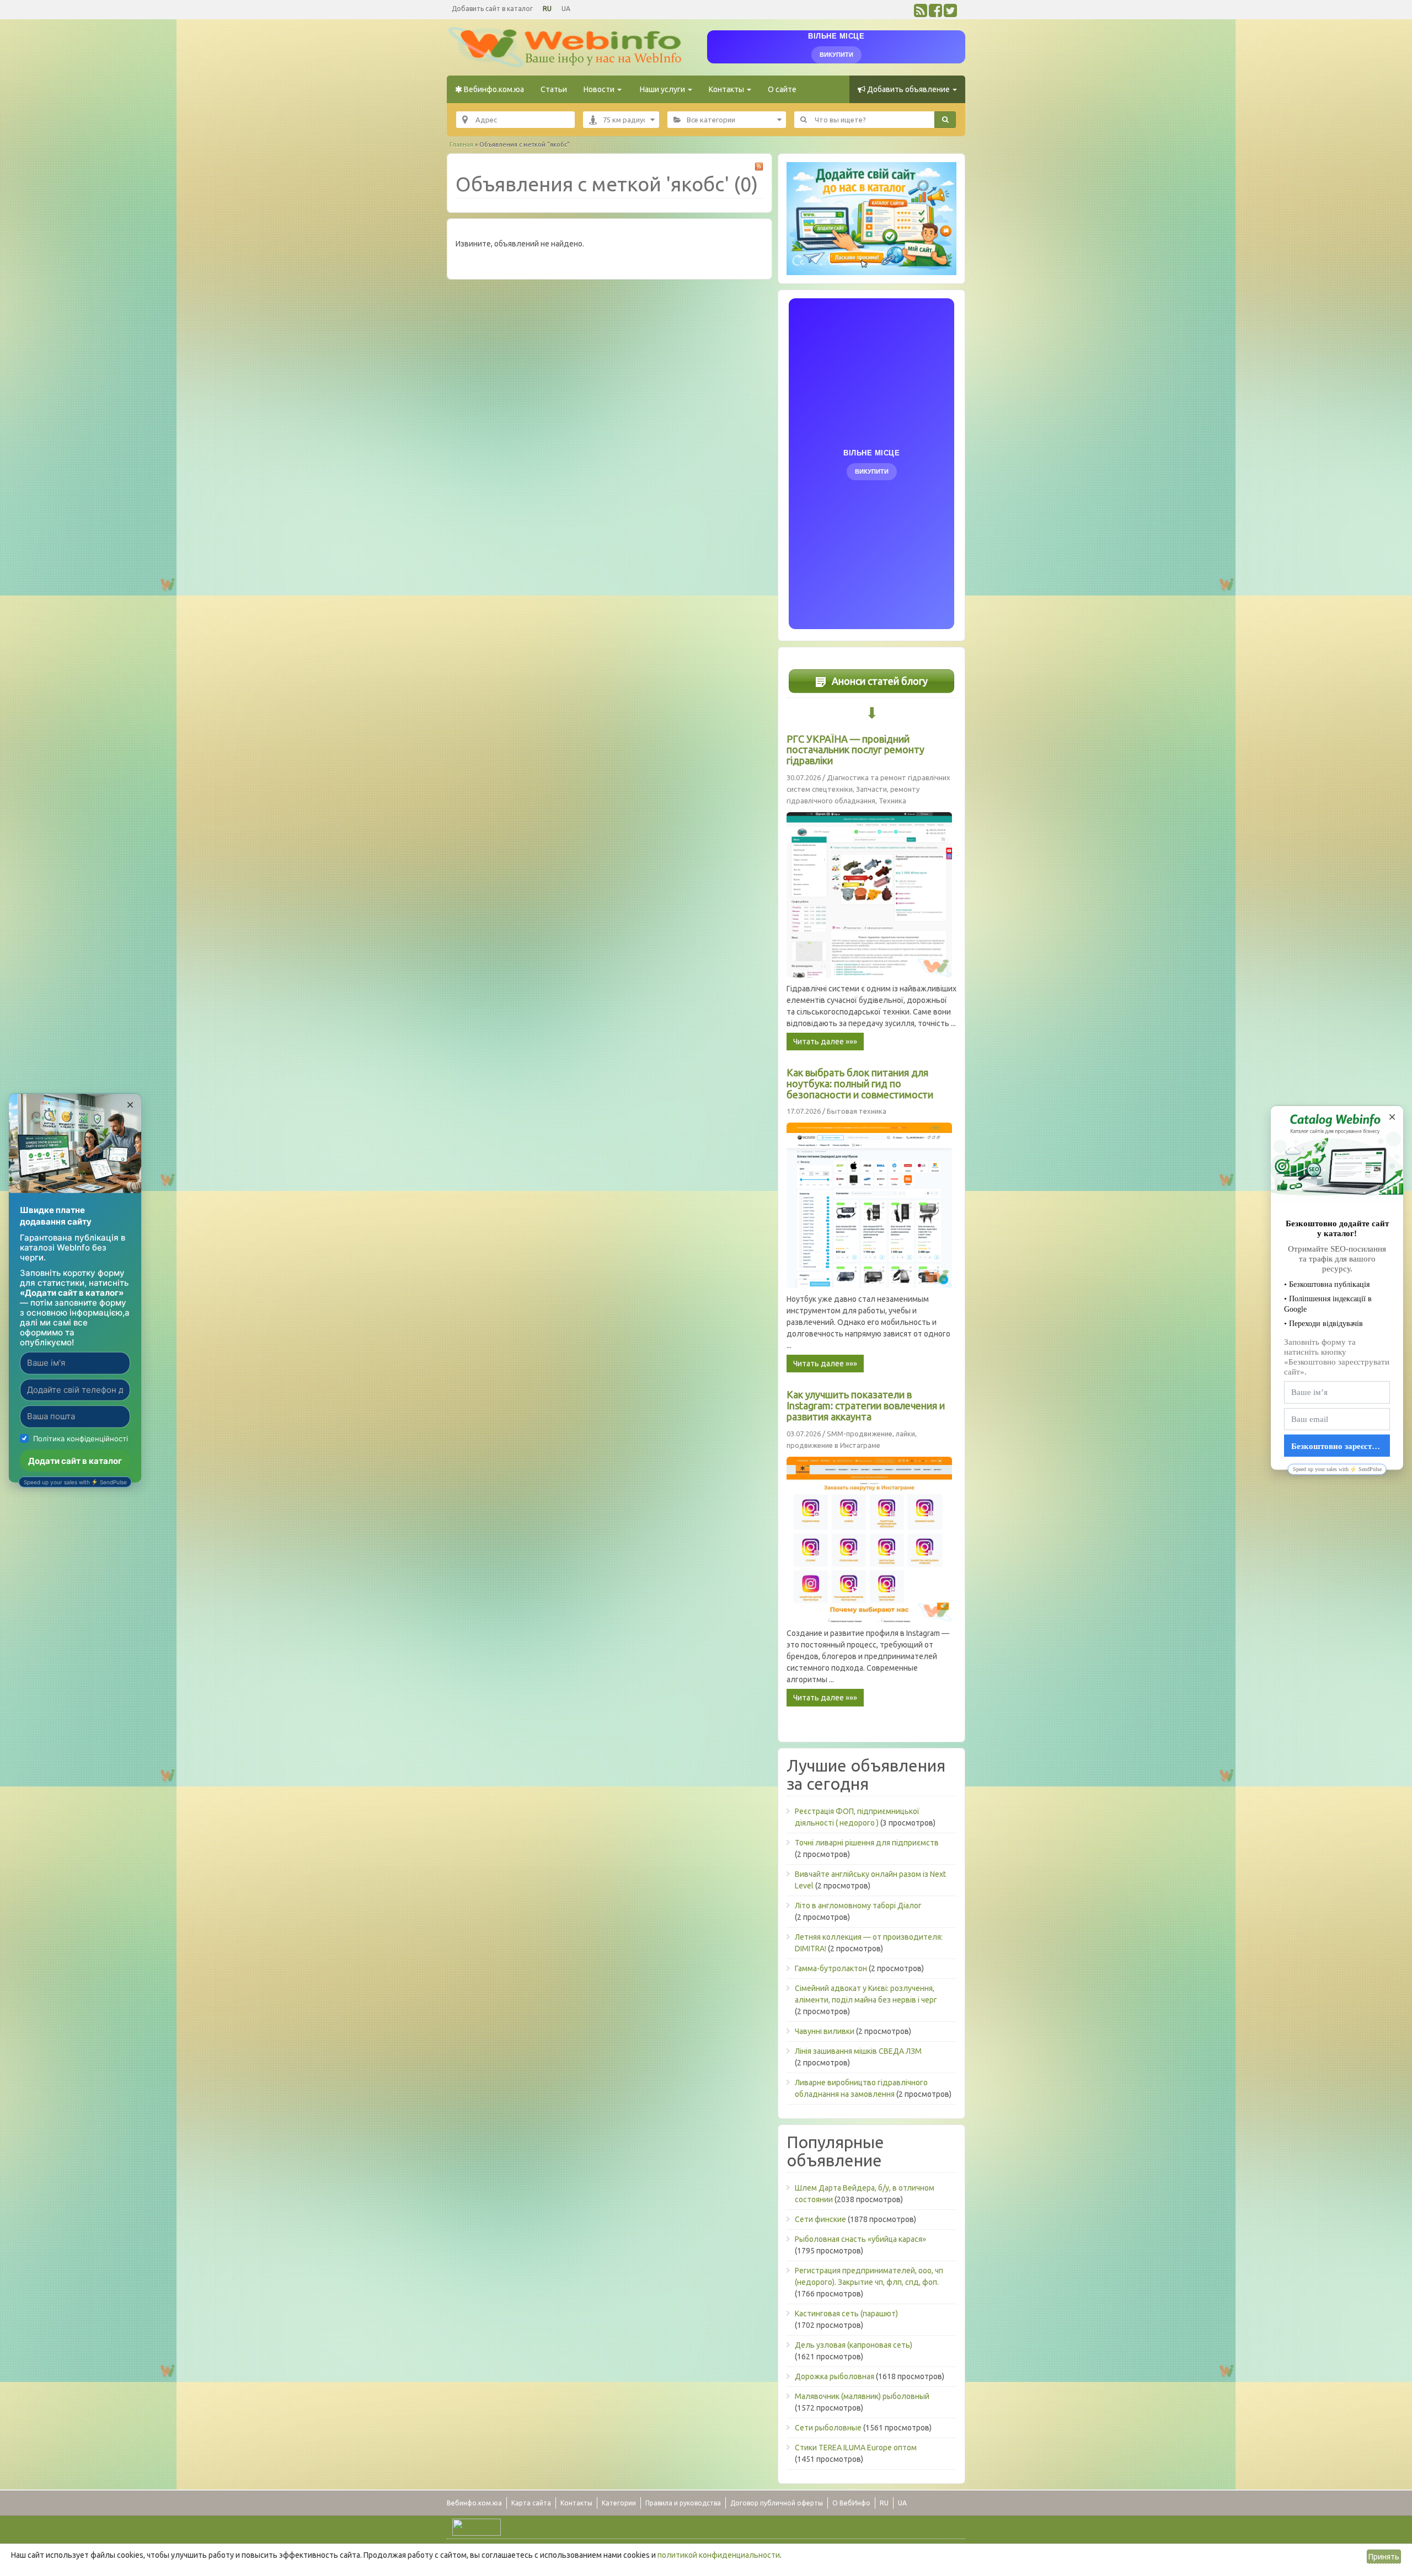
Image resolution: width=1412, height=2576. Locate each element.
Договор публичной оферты (777, 2503)
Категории (619, 2503)
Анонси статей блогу (879, 681)
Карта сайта (531, 2503)
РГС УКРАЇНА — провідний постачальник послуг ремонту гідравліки (855, 750)
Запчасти (871, 789)
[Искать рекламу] (945, 120)
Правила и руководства (683, 2503)
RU (547, 9)
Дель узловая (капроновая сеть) (854, 2345)
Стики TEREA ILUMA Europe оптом (856, 2448)
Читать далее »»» (825, 1042)
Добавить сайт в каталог (492, 9)
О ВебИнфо (851, 2503)
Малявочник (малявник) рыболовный (862, 2396)
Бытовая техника (857, 1111)
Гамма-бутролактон (831, 1968)
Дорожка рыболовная (835, 2376)
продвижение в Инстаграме (833, 1445)
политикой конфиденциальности (719, 2555)
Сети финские (820, 2219)
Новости (600, 89)
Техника (892, 801)
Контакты (727, 89)
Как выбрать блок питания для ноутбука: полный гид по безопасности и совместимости (860, 1083)
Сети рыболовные (828, 2428)
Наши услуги (662, 89)
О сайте (782, 89)
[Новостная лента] (921, 13)
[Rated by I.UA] (477, 2526)
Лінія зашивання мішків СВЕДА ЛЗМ (858, 2051)
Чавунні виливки (825, 2031)
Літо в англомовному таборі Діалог (858, 1906)
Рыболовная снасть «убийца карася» (860, 2239)
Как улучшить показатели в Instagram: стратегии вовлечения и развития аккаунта (866, 1405)
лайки (905, 1434)
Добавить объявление (908, 89)
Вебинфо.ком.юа (493, 89)
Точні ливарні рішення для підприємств (867, 1843)
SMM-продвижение (860, 1434)
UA (566, 9)
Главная (461, 144)
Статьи (554, 89)
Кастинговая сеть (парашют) (846, 2314)
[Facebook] (935, 13)
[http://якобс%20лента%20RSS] (759, 167)
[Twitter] (950, 13)
